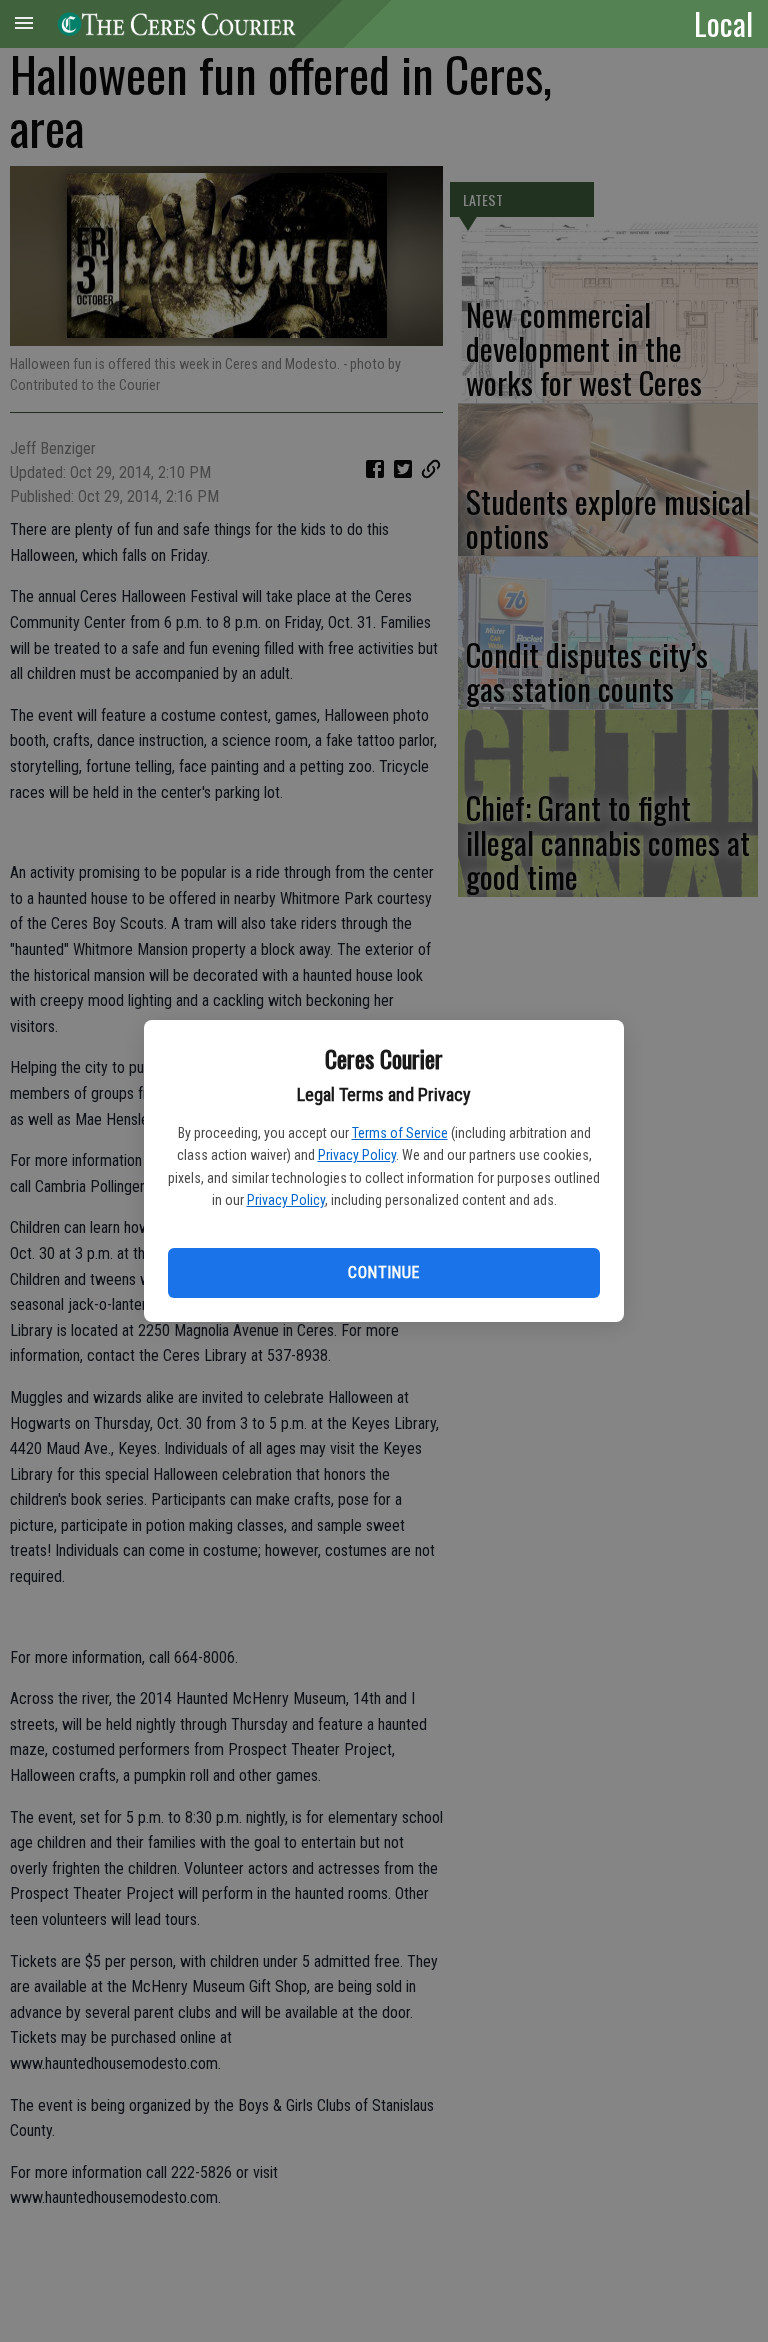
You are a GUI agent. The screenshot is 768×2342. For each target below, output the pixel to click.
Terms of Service (400, 1133)
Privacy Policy (357, 1155)
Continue (383, 1272)
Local (723, 23)
